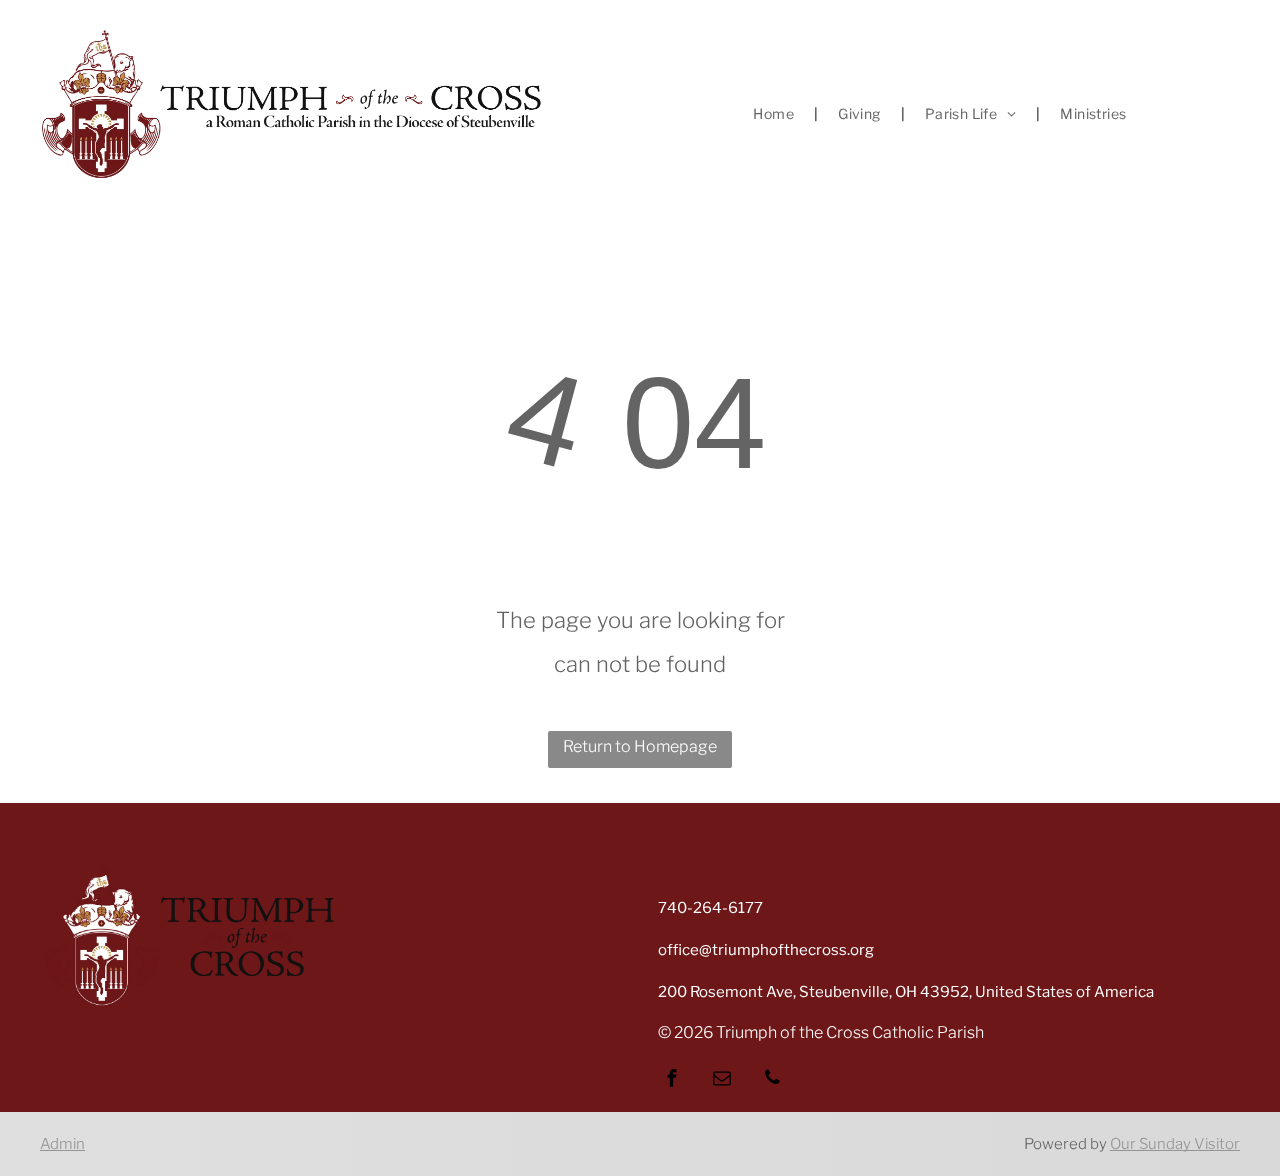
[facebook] (672, 1080)
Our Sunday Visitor (1175, 1144)
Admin (62, 1144)
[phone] (772, 1080)
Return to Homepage (640, 746)
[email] (722, 1080)
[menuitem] (775, 114)
